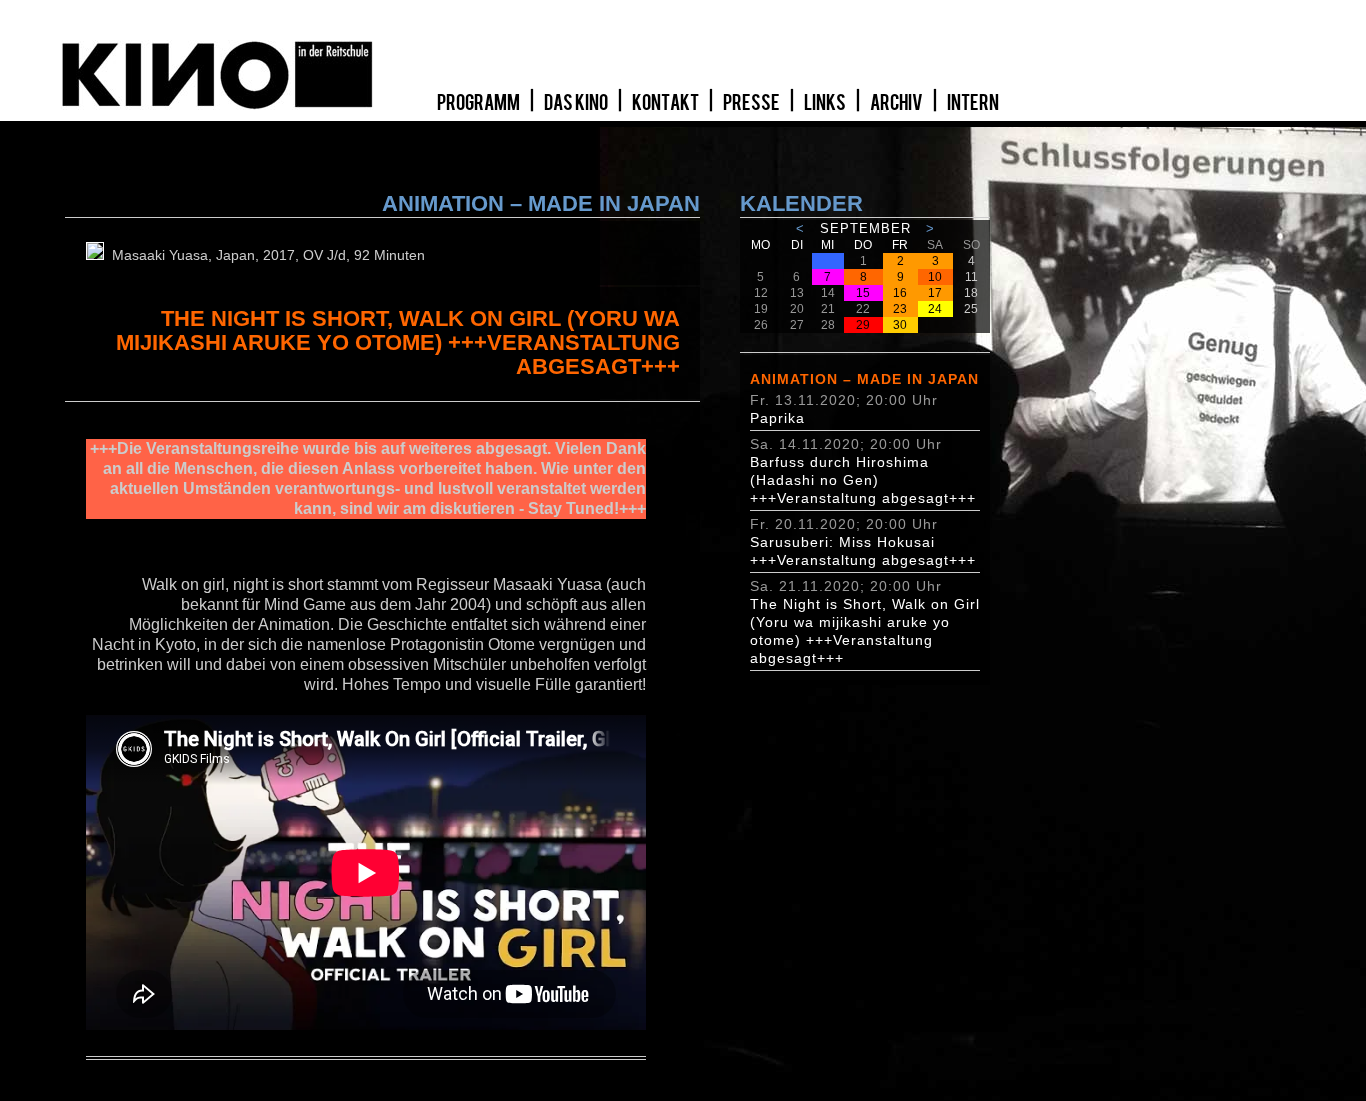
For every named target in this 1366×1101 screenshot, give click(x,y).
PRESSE (752, 103)
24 (935, 309)
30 (900, 325)
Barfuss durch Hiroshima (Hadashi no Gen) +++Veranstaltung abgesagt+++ (863, 480)
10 (935, 277)
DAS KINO (577, 103)
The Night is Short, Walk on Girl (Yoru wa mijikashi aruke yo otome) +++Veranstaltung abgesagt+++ (865, 631)
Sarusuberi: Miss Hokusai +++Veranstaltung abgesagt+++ (863, 551)
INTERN (973, 103)
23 (900, 309)
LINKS (826, 103)
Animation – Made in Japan (864, 379)
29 (863, 325)
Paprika (777, 418)
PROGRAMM (479, 103)
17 (935, 293)
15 (863, 293)
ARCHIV (897, 103)
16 (900, 293)
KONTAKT (666, 103)
